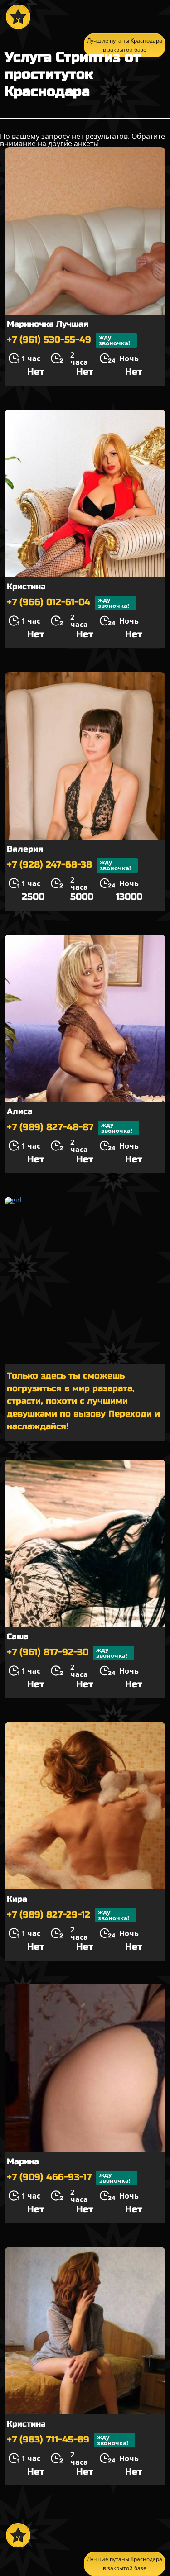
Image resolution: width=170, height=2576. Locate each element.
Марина (23, 2161)
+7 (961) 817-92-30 (67, 1653)
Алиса (20, 1111)
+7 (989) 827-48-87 (70, 1128)
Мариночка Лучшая (48, 324)
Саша (18, 1636)
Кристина (26, 587)
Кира (17, 1899)
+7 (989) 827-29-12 (68, 1915)
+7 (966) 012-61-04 (68, 603)
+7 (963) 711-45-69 (68, 2440)
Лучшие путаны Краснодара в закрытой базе (125, 2564)
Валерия (25, 849)
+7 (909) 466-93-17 (69, 2178)
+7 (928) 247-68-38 (69, 865)
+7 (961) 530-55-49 (68, 340)
